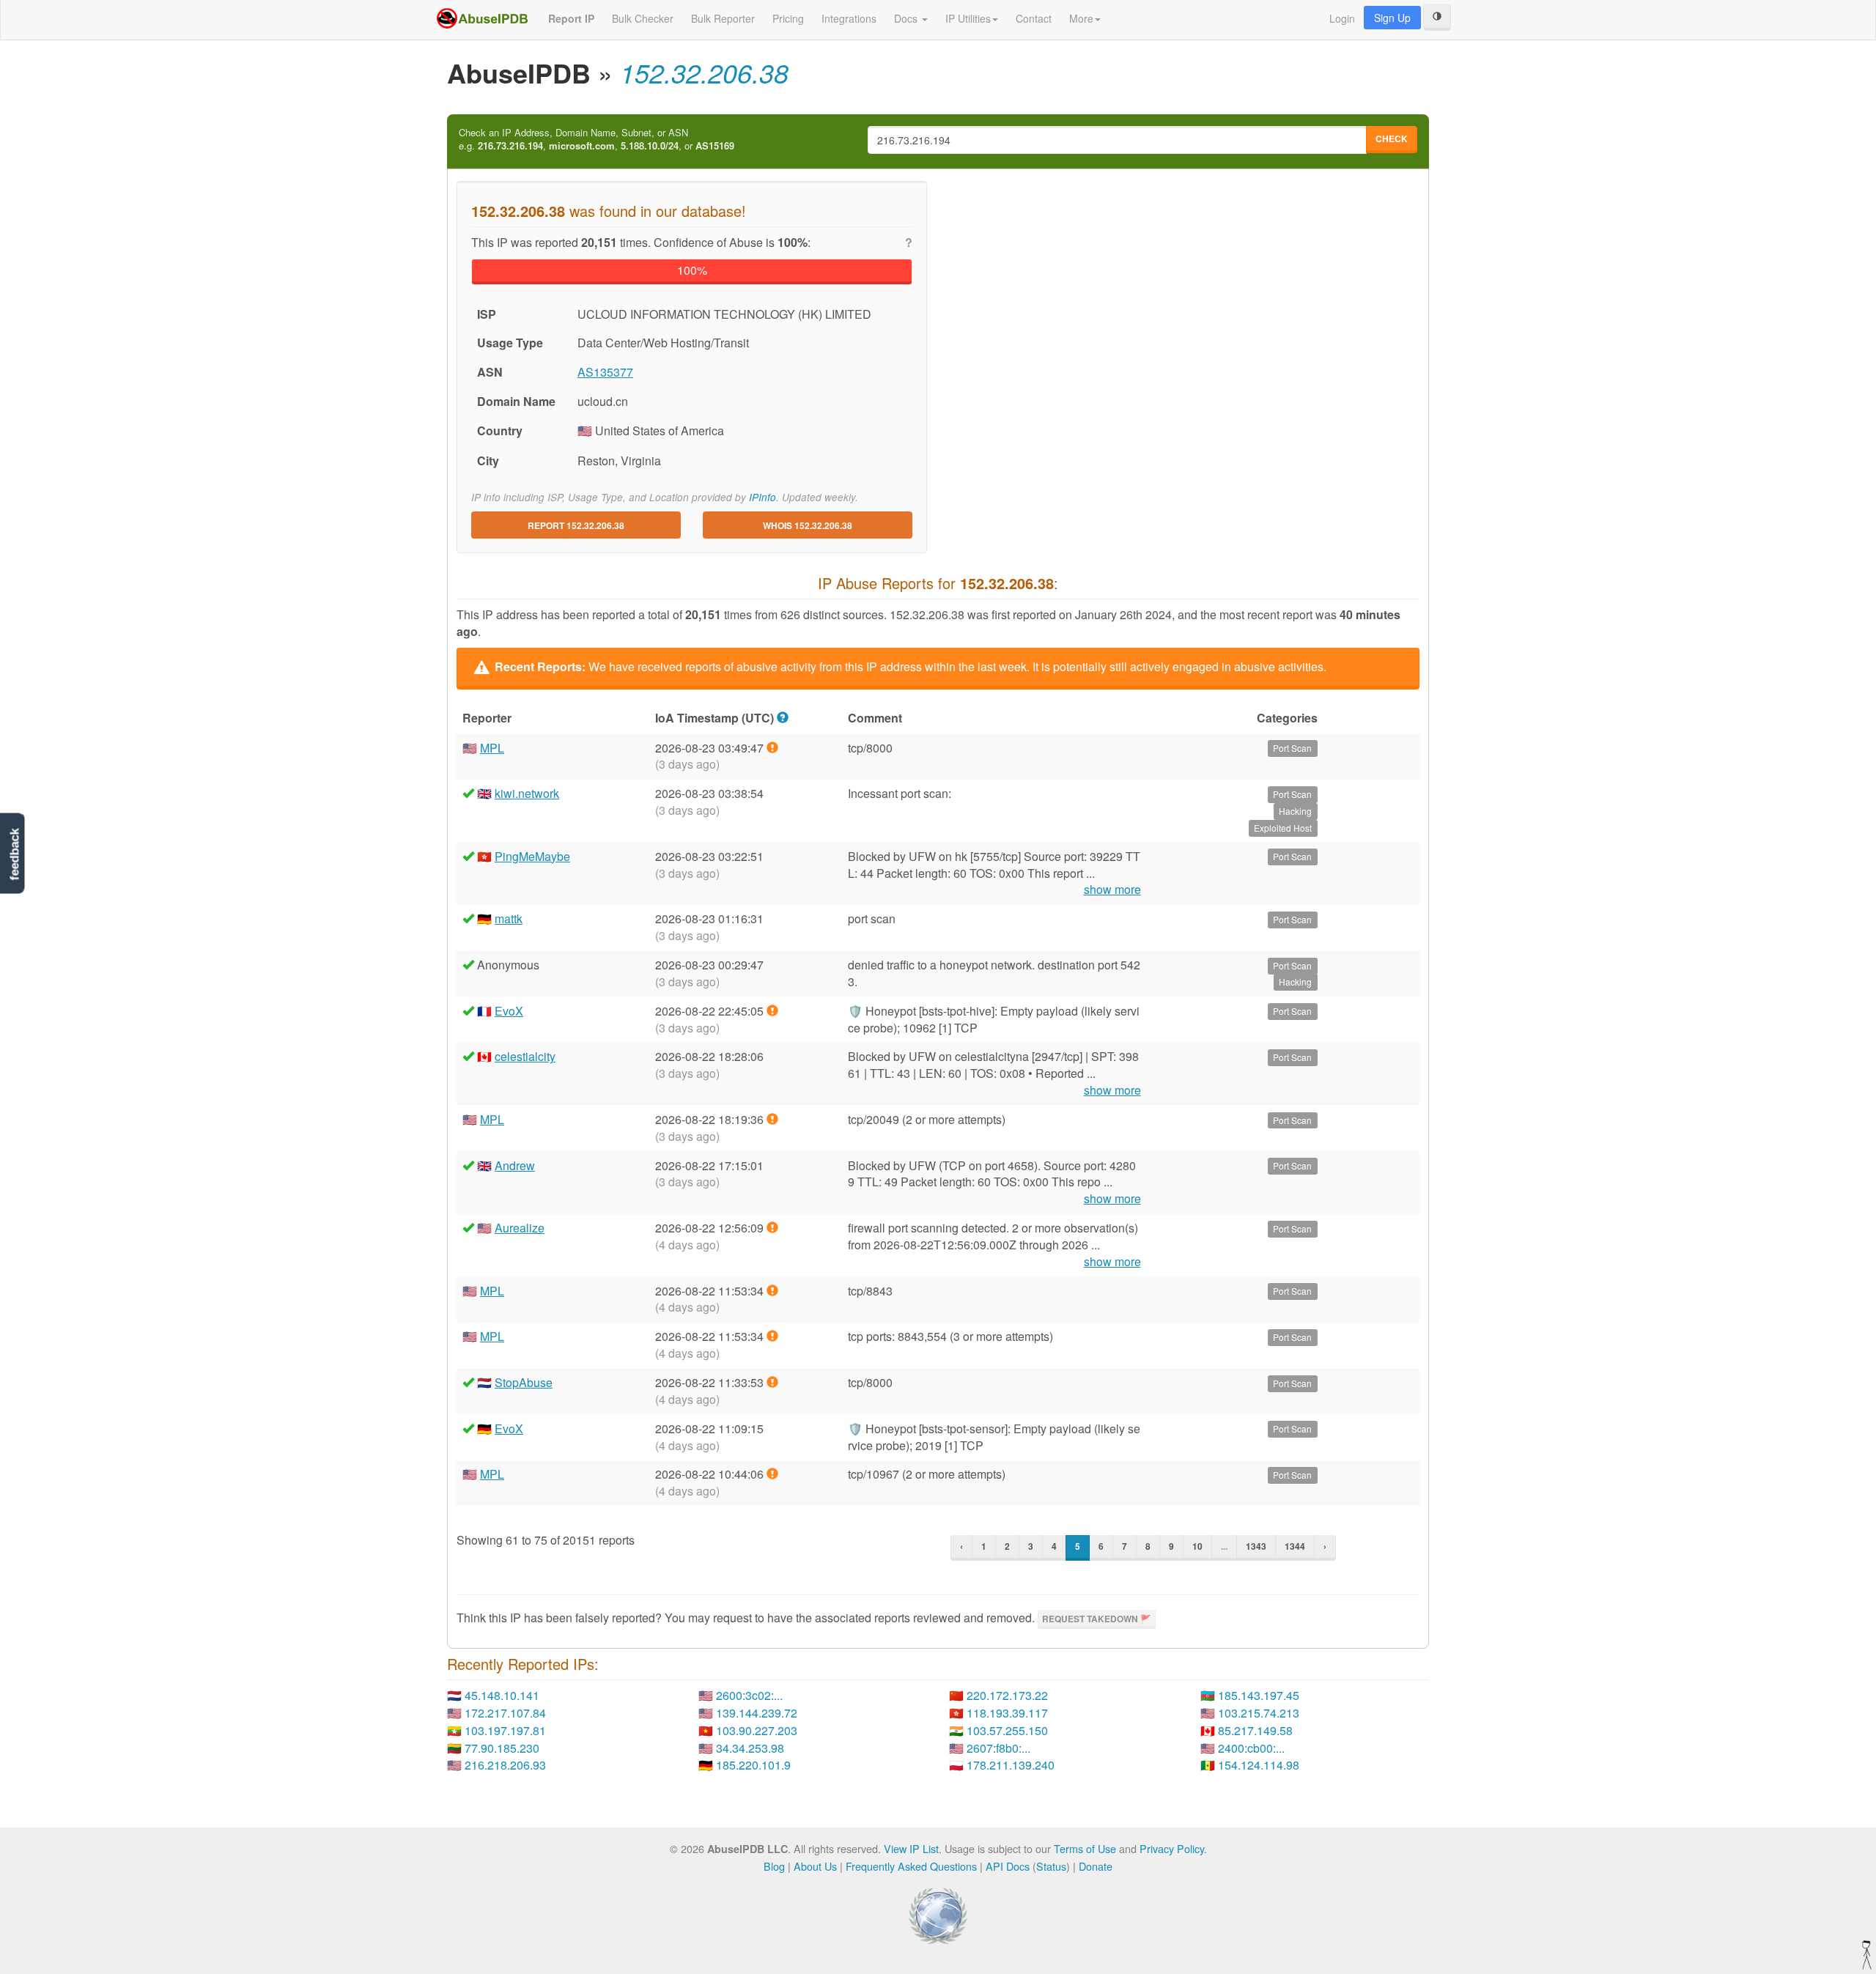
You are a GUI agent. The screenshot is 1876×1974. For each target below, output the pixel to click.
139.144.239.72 (757, 1713)
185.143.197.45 (1259, 1695)
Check (1392, 138)
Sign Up (1392, 18)
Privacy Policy (1172, 1848)
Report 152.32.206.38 (576, 525)
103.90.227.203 (757, 1730)
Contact (1034, 18)
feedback (14, 854)
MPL (492, 748)
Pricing (788, 18)
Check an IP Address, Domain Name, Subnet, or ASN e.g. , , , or (597, 140)
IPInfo (762, 497)
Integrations (849, 18)
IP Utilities (968, 18)
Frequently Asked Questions (911, 1866)
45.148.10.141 (502, 1695)
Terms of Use (1085, 1848)
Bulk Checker (643, 18)
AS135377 (605, 372)
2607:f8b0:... (998, 1748)
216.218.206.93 (505, 1765)
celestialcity (525, 1056)
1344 (1295, 1546)
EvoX (509, 1011)
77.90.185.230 (502, 1748)
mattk (509, 918)
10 (1197, 1546)
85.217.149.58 (1255, 1730)
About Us (815, 1866)
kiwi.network (527, 793)
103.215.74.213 (1259, 1713)
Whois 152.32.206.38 (808, 525)
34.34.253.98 (750, 1748)
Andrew (515, 1165)
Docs (907, 18)
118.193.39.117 (1007, 1713)
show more (1112, 890)
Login (1342, 18)
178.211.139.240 (1011, 1765)
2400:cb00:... (1251, 1748)
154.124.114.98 (1259, 1765)
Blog (774, 1866)
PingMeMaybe (532, 856)
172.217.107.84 (505, 1713)
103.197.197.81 (505, 1730)
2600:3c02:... (749, 1695)
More (1081, 18)
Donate (1096, 1866)
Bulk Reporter (723, 18)
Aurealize (520, 1228)
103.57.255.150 (1007, 1730)
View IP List (911, 1848)
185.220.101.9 (753, 1765)
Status (1051, 1866)
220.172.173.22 (1007, 1695)
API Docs (1008, 1866)
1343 (1256, 1546)
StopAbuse (524, 1382)
